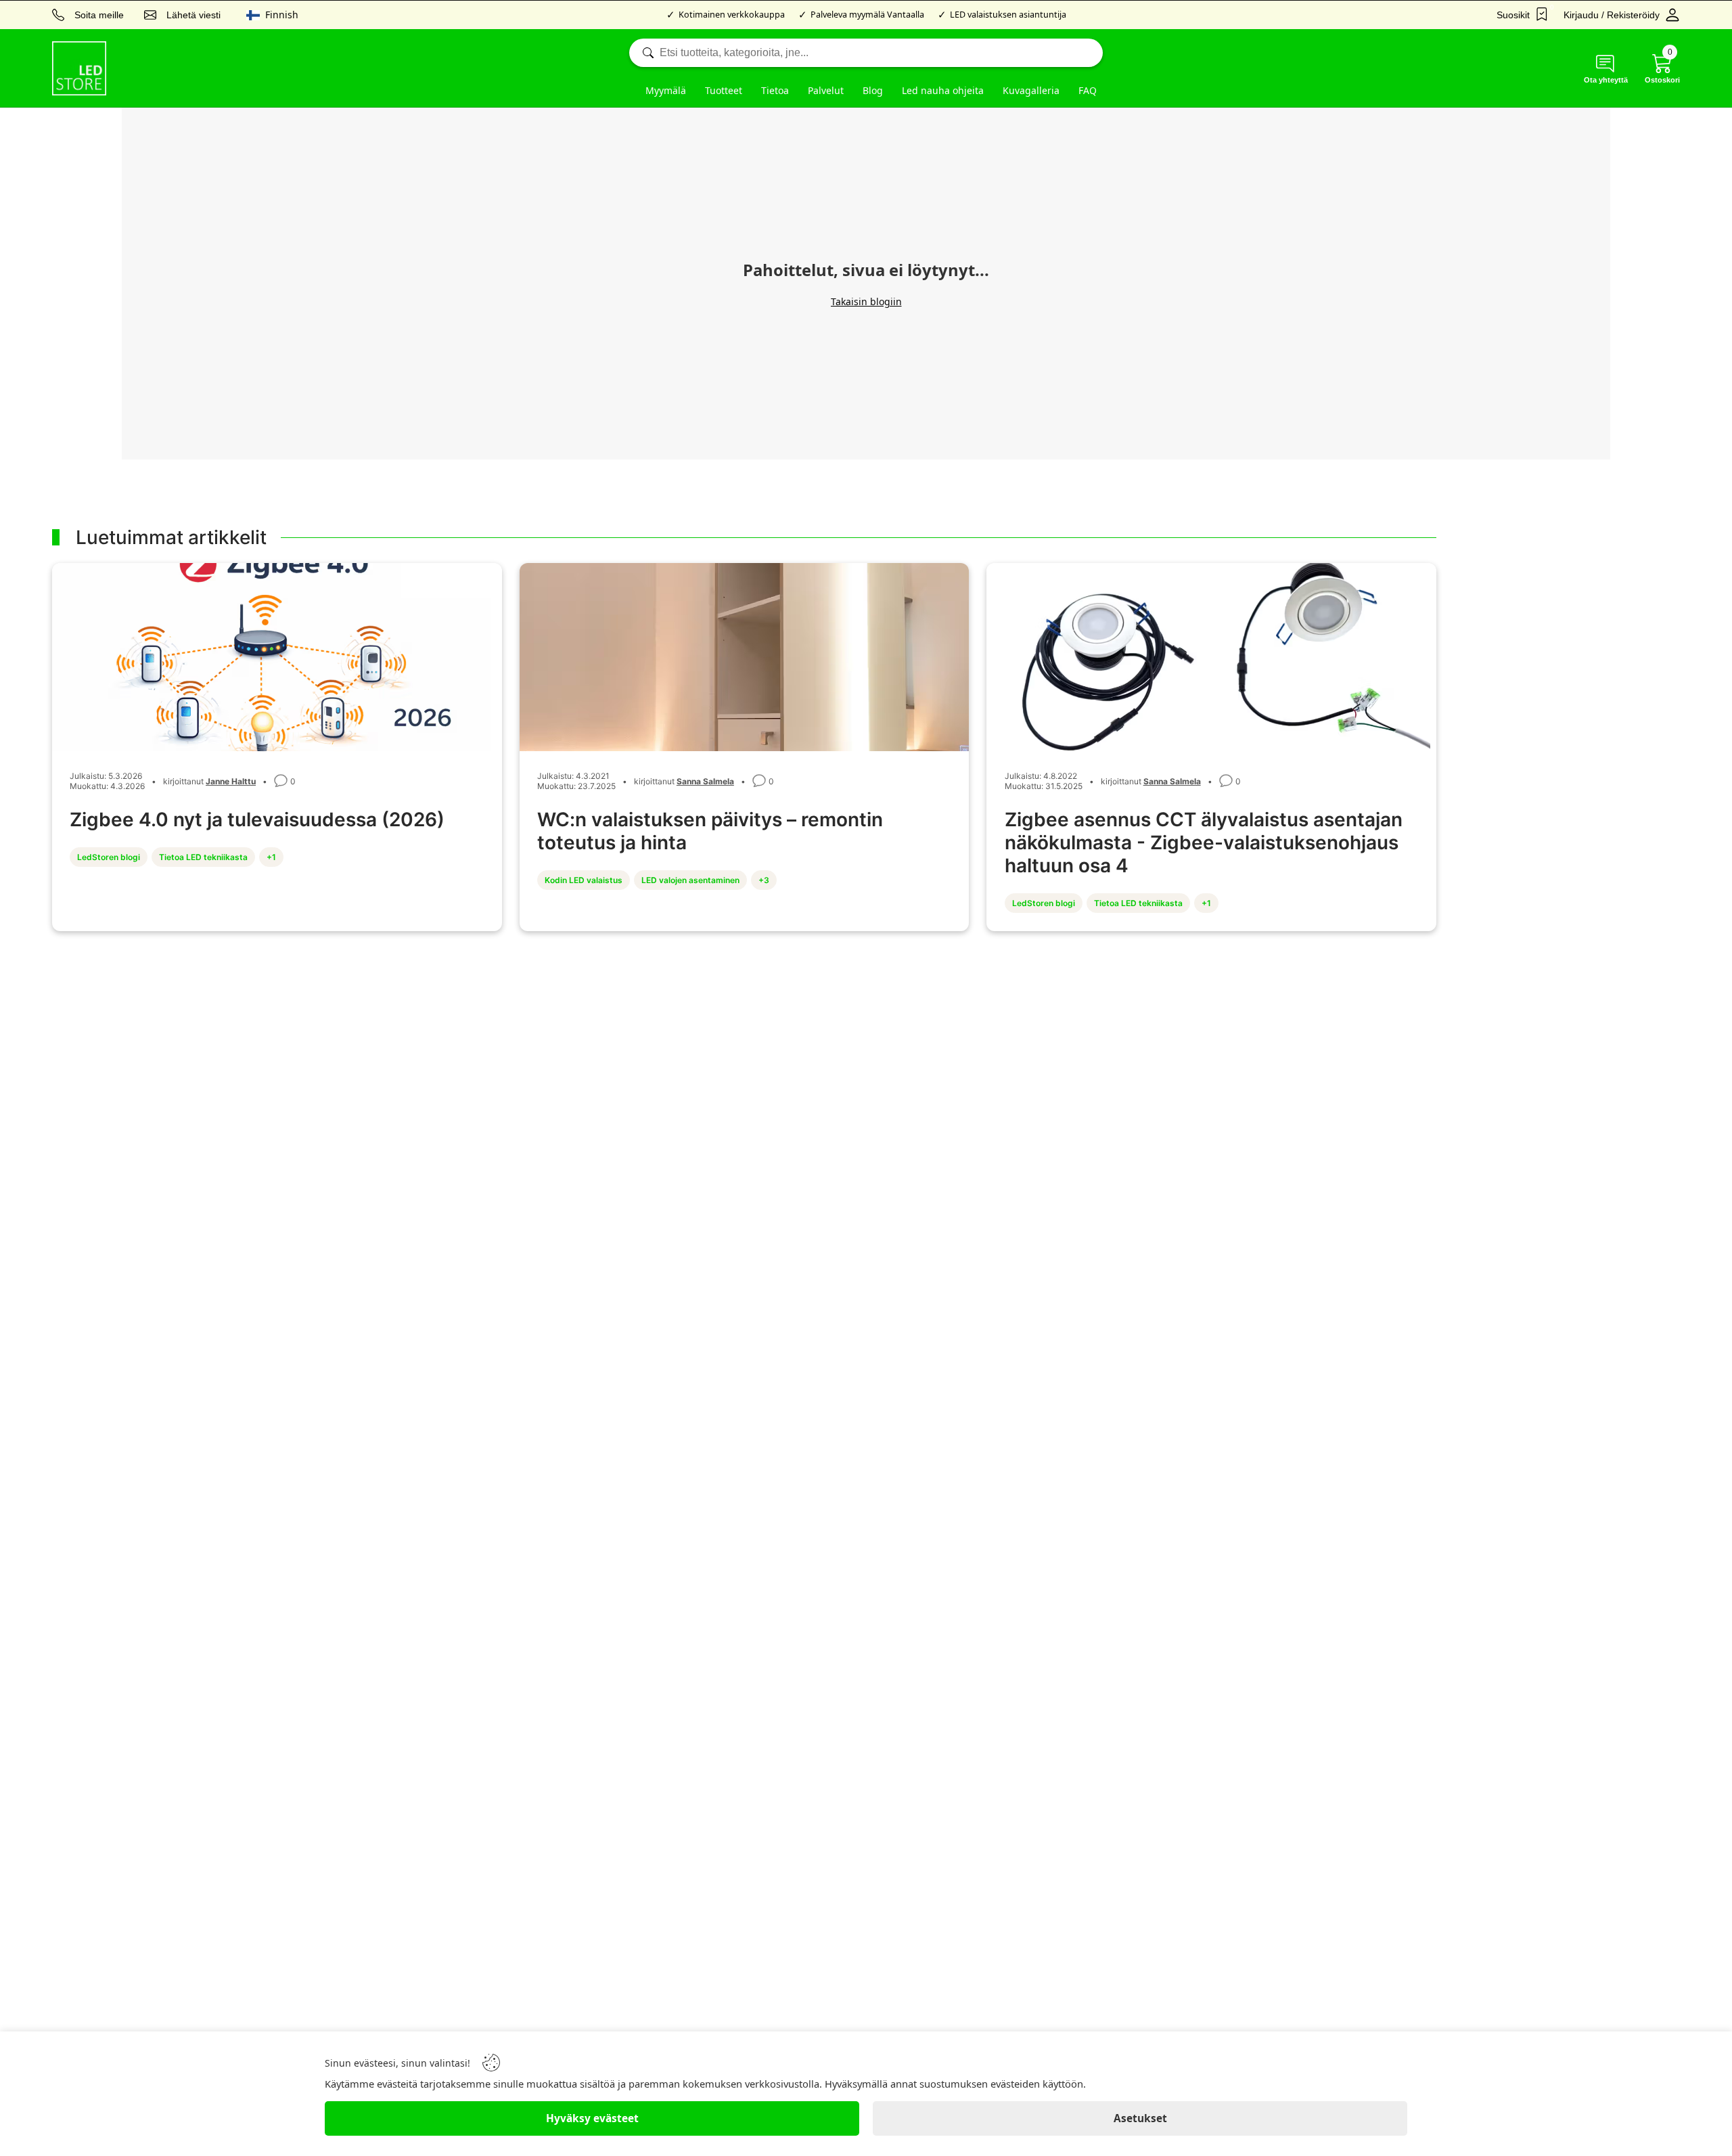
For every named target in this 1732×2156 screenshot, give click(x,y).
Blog (873, 90)
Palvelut (826, 90)
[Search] (866, 53)
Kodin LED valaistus (584, 880)
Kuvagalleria (1031, 90)
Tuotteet (724, 90)
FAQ (1088, 90)
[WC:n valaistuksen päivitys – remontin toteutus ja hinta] (745, 658)
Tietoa (775, 90)
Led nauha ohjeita (943, 90)
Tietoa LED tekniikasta (203, 857)
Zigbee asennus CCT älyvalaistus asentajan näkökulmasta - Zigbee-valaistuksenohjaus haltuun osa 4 (1204, 843)
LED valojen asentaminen (690, 880)
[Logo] (79, 68)
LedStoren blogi (109, 857)
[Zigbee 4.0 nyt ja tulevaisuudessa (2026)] (277, 658)
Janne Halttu (231, 781)
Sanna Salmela (705, 781)
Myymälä (666, 90)
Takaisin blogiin (866, 301)
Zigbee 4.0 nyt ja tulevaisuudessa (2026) (257, 819)
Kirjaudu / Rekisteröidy (1612, 15)
